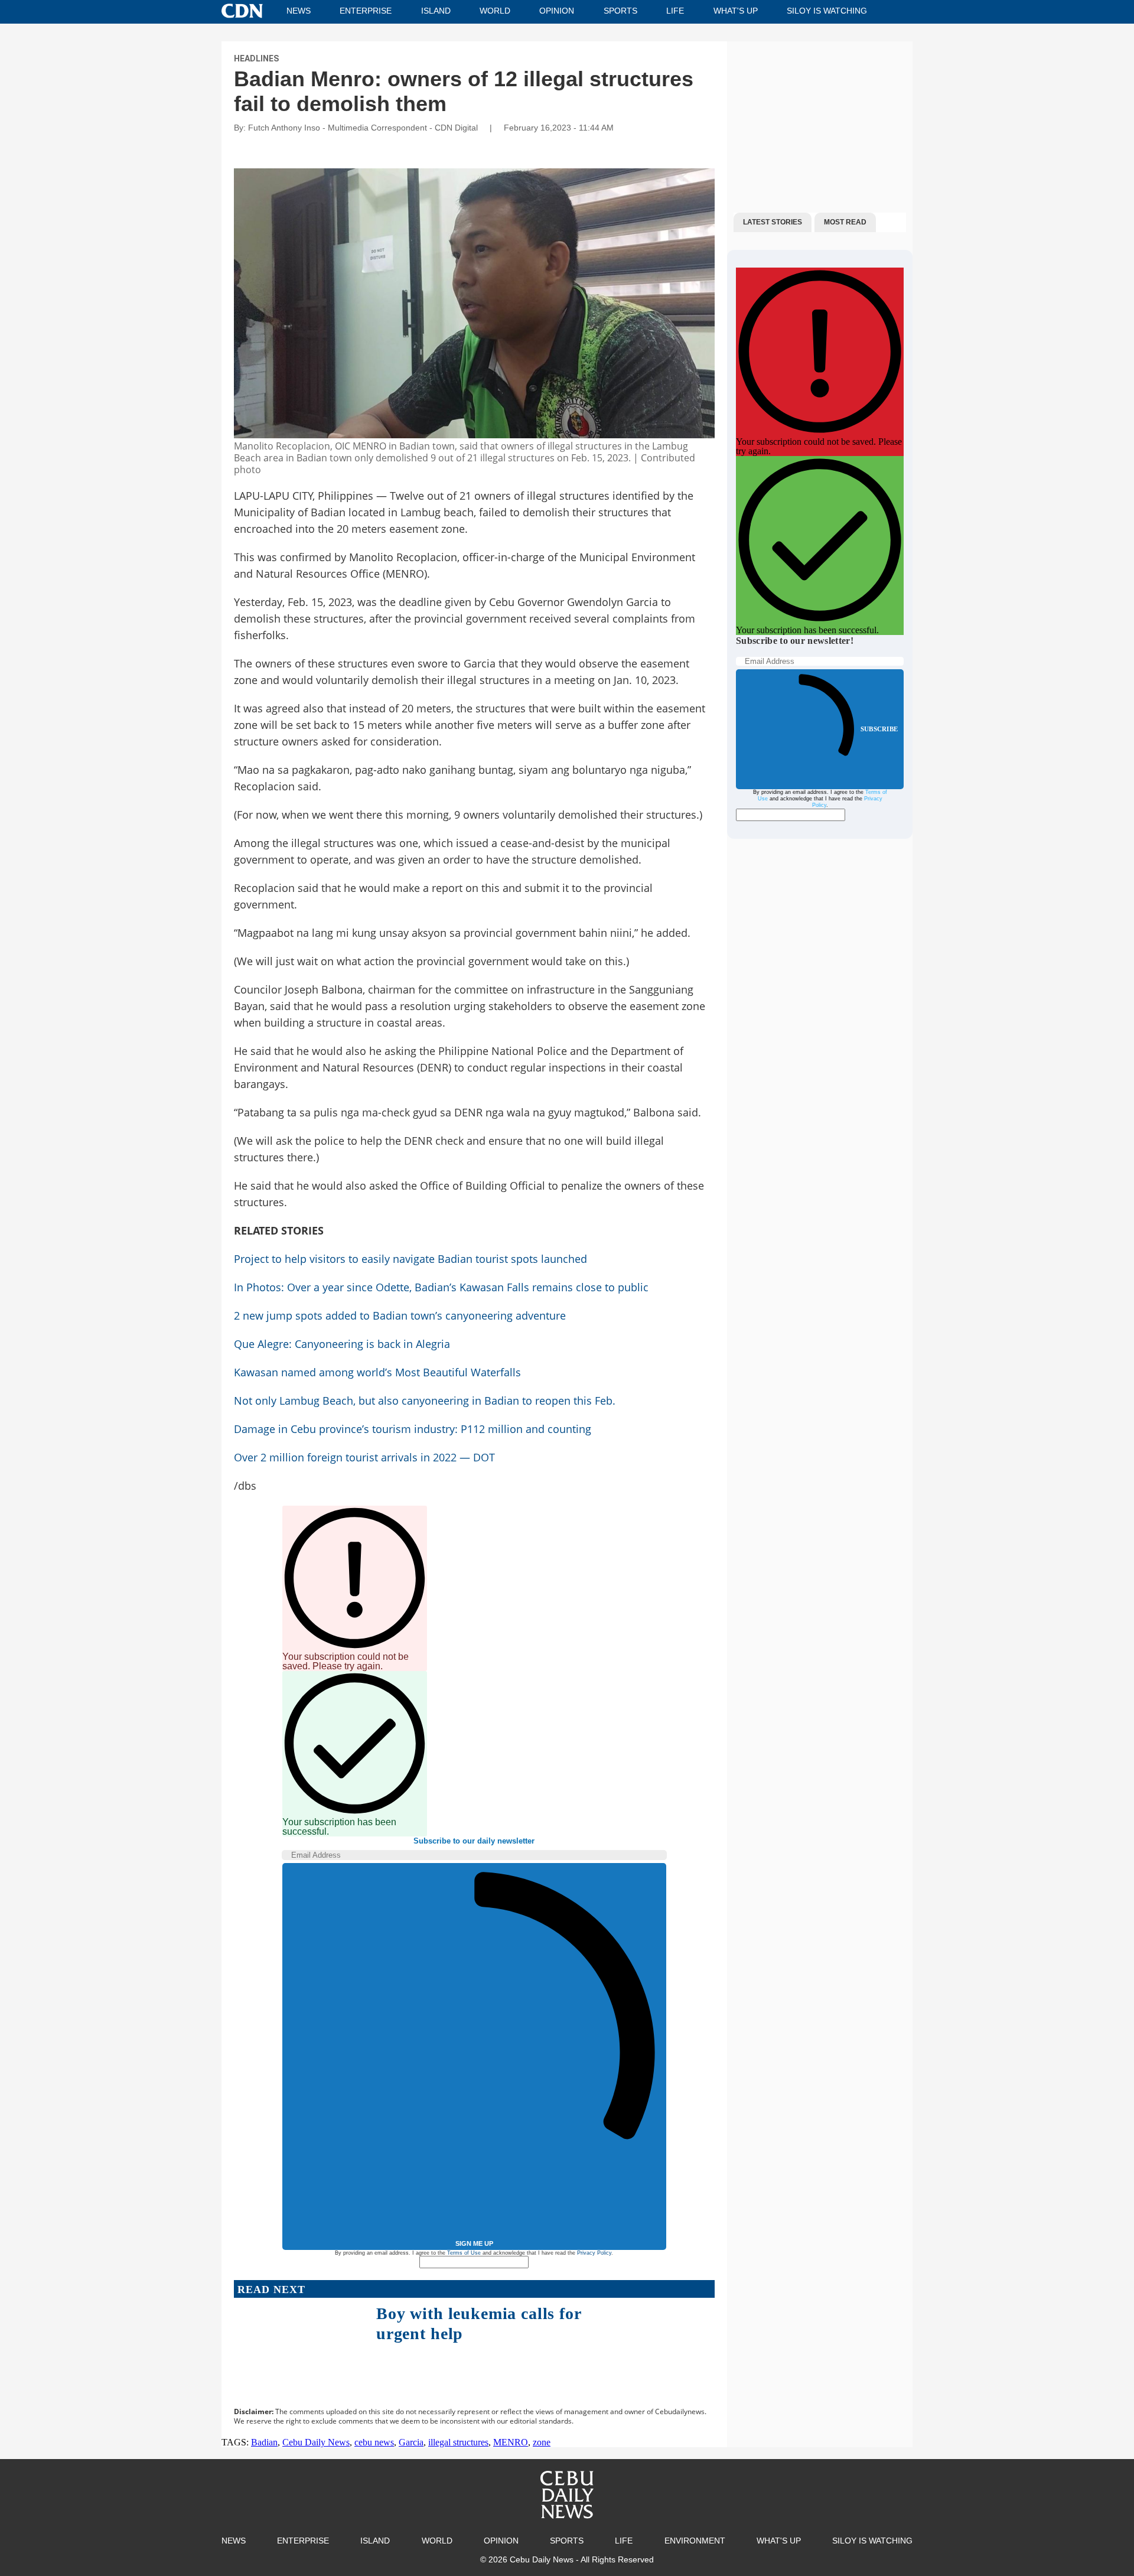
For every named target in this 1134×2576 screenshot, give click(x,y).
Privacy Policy (594, 2253)
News (299, 11)
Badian (264, 2442)
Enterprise (366, 11)
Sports (620, 11)
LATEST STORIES (773, 222)
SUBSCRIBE (879, 729)
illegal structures (458, 2442)
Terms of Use (464, 2253)
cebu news (374, 2442)
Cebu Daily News (316, 2442)
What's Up (736, 11)
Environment (695, 2541)
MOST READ (845, 222)
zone (542, 2442)
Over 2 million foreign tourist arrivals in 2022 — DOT (364, 1457)
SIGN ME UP (474, 2243)
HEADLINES (256, 58)
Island (436, 11)
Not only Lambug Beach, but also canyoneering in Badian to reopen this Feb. (425, 1401)
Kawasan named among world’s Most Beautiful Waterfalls (377, 1372)
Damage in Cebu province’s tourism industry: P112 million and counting (413, 1429)
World (495, 11)
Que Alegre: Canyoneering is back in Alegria (342, 1344)
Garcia (411, 2442)
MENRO (511, 2442)
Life (675, 11)
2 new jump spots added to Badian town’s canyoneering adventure (400, 1315)
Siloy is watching (827, 11)
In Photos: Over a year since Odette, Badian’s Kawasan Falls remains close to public (441, 1287)
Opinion (557, 11)
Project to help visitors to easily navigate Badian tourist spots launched (410, 1259)
